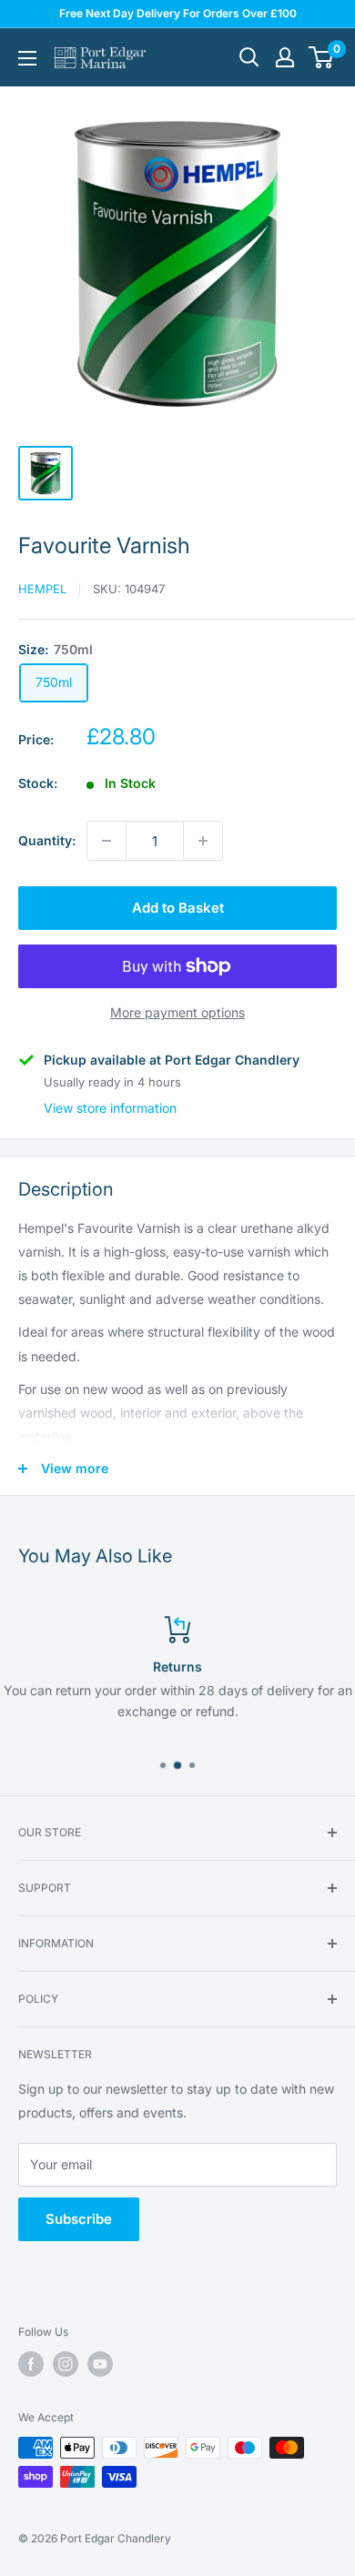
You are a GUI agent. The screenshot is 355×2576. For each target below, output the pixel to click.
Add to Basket (178, 908)
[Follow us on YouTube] (100, 2364)
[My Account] (285, 57)
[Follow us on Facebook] (31, 2364)
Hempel (42, 589)
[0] (322, 57)
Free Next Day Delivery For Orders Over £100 (178, 13)
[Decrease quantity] (106, 841)
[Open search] (249, 57)
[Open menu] (27, 58)
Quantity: (47, 840)
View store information (110, 1108)
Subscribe (79, 2219)
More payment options (177, 1012)
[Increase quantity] (203, 841)
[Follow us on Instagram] (66, 2364)
